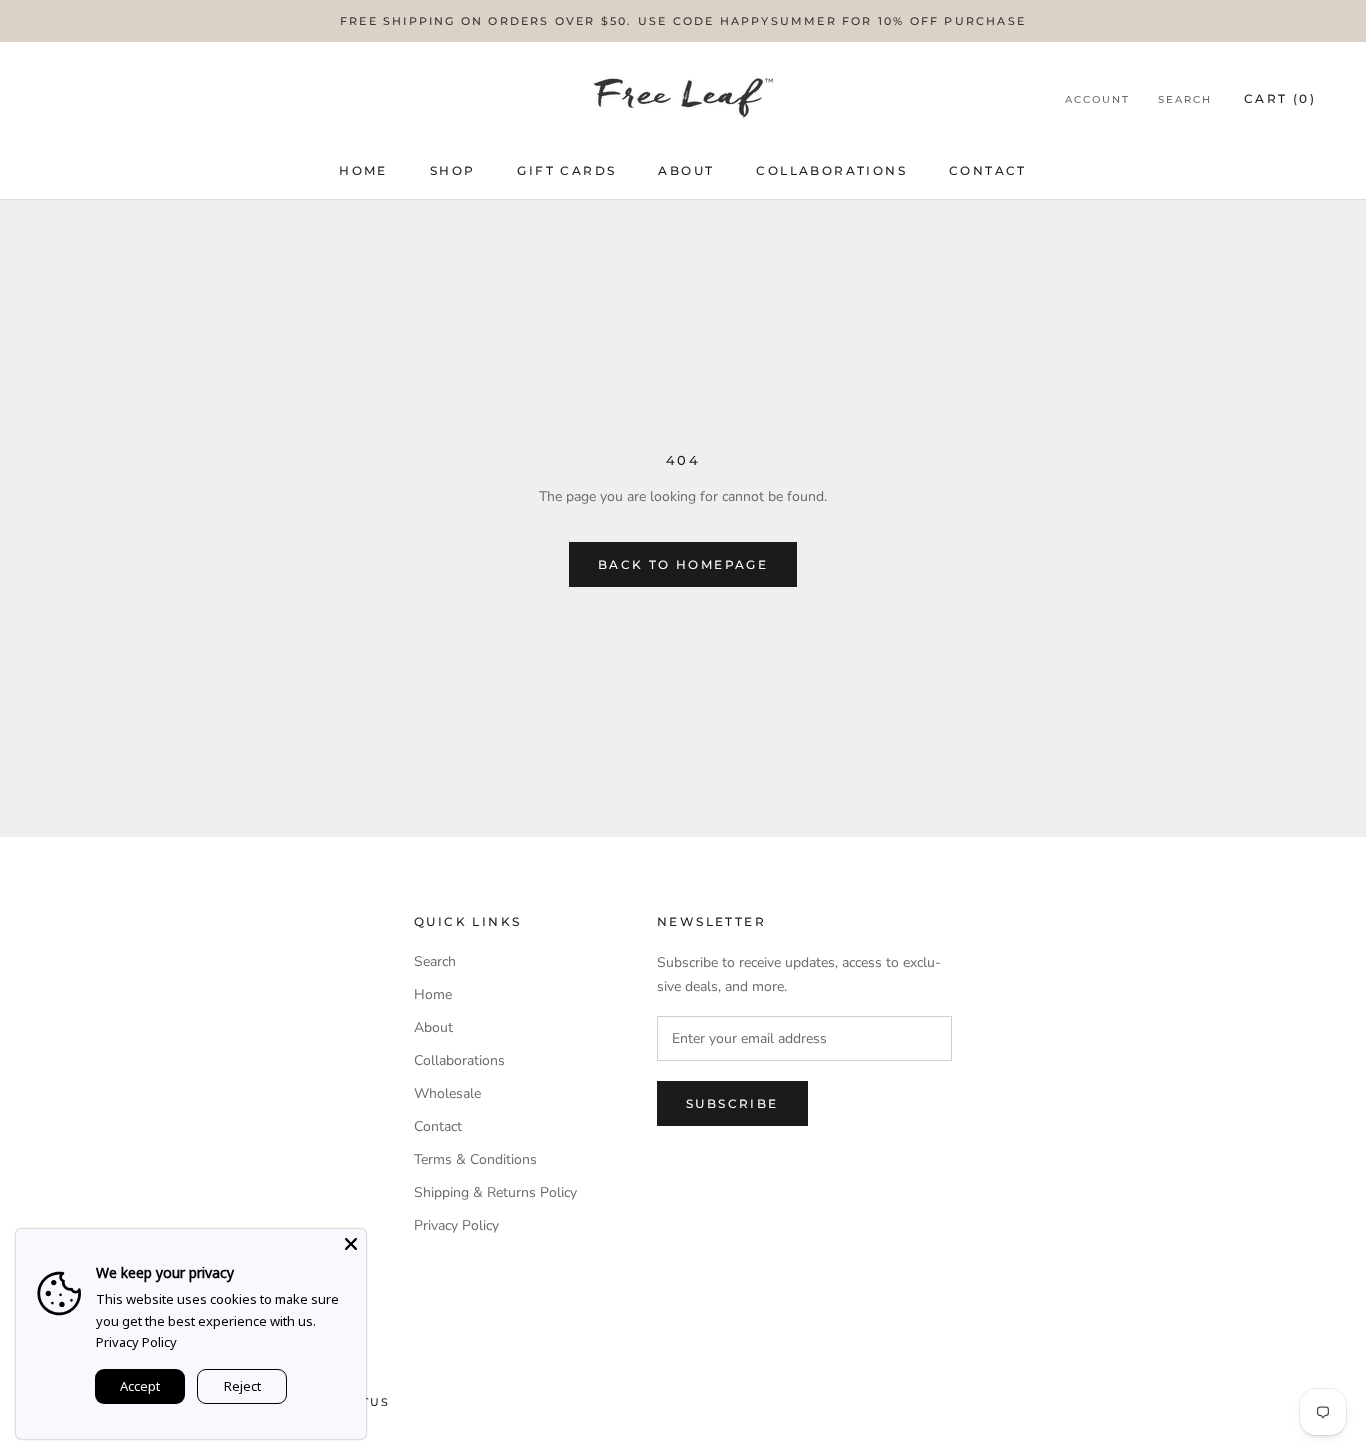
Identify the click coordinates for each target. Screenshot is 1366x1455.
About (686, 170)
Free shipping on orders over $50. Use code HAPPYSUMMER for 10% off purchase (683, 21)
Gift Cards (566, 170)
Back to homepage (683, 564)
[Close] (351, 1244)
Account (1097, 99)
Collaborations (831, 170)
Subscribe (732, 1103)
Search (1185, 99)
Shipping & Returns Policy (495, 1192)
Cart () (1280, 98)
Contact (988, 170)
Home (363, 170)
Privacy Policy (456, 1225)
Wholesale (447, 1093)
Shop (453, 170)
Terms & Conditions (475, 1159)
